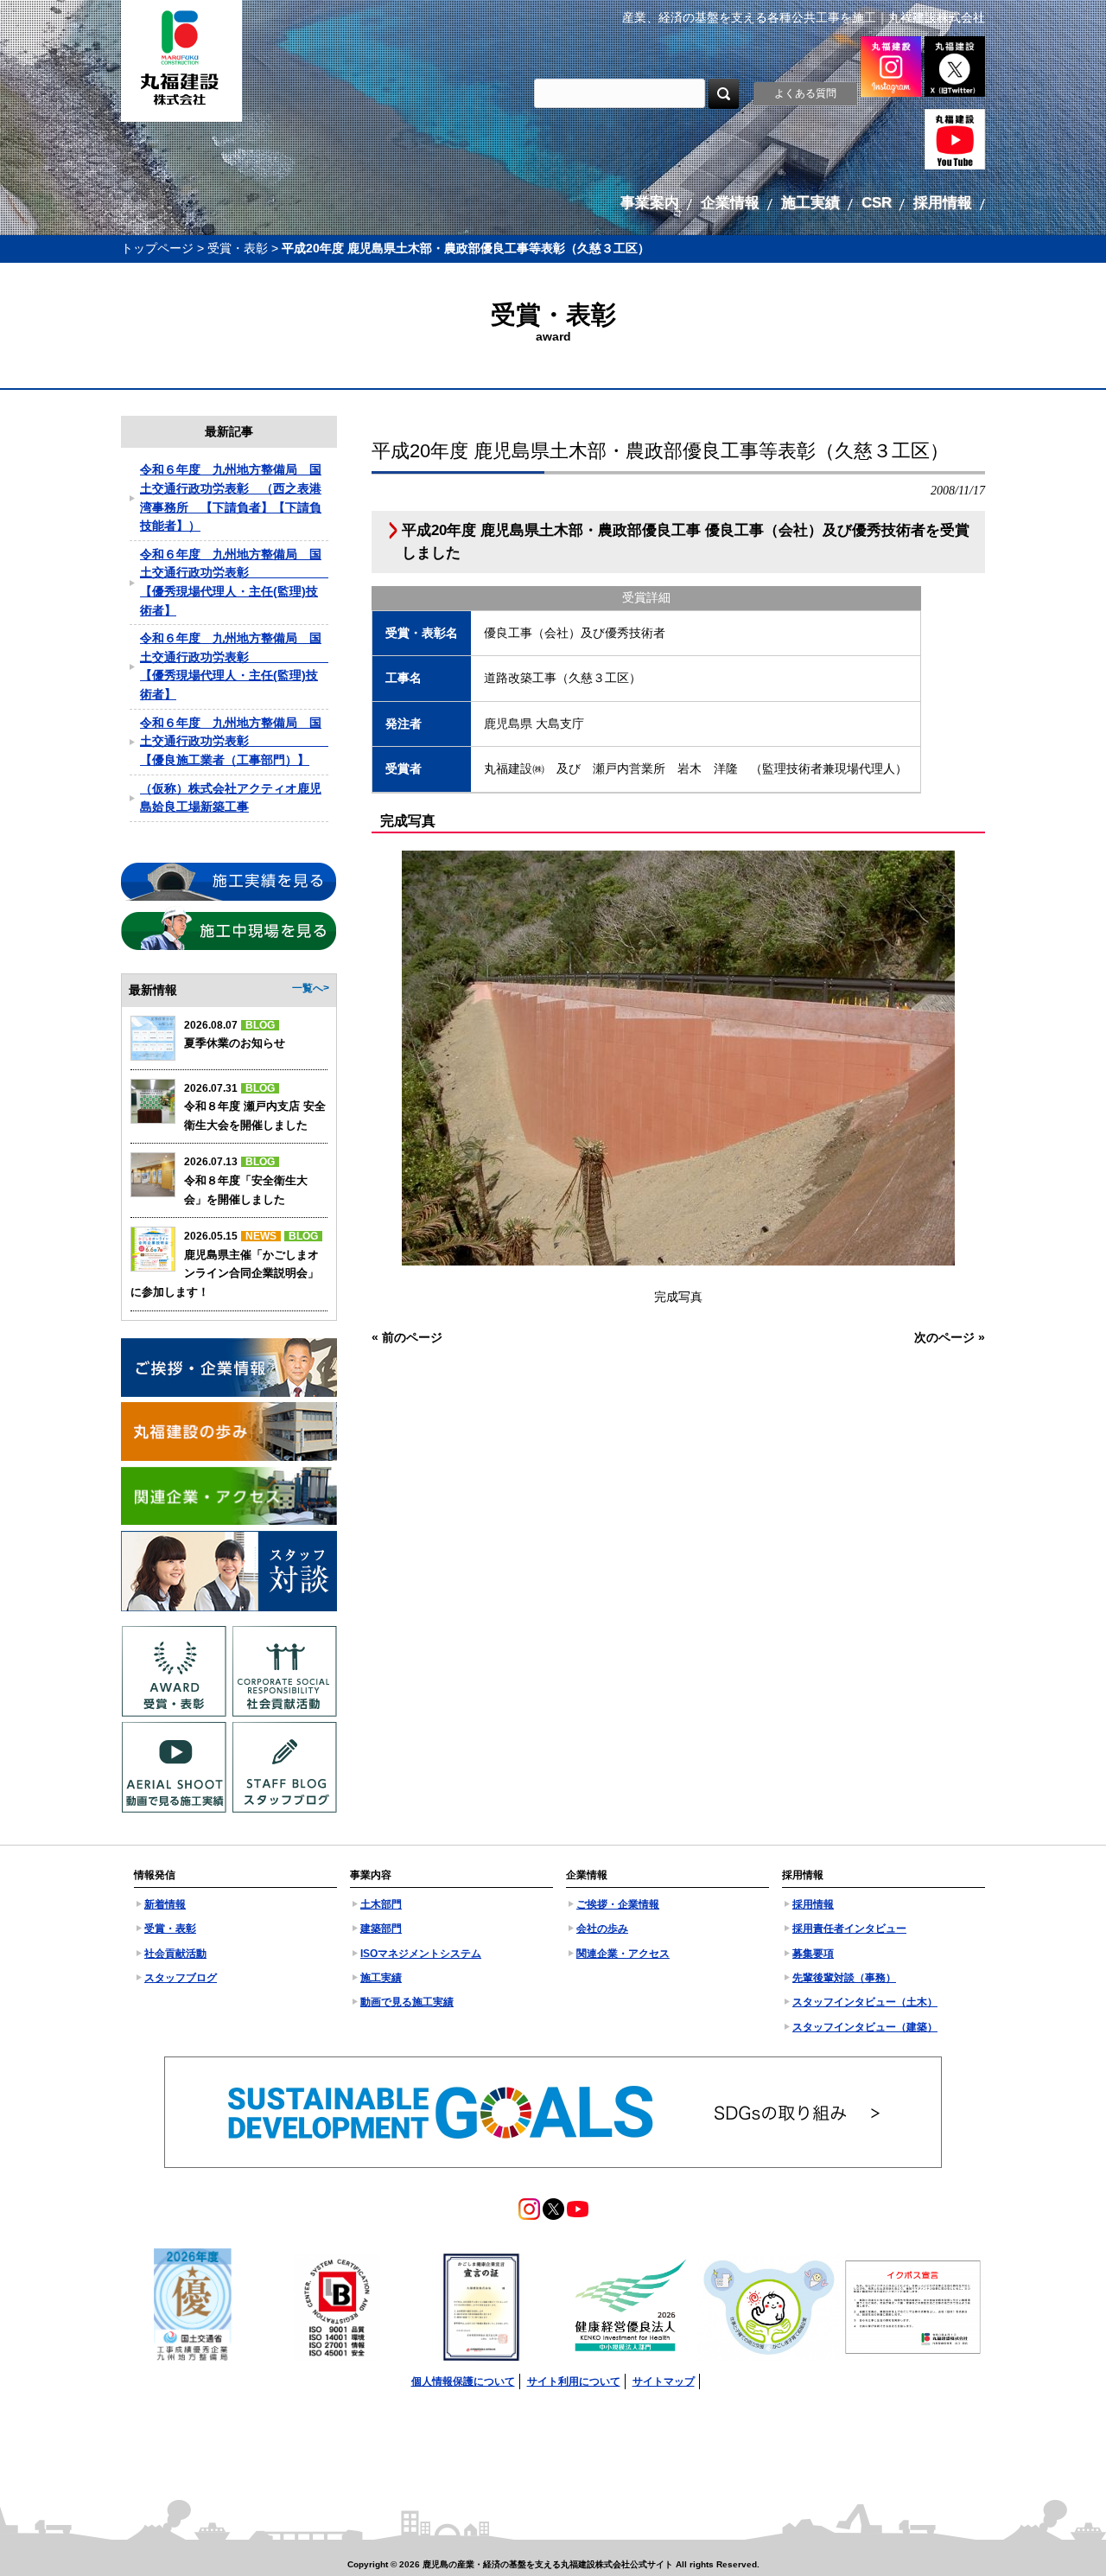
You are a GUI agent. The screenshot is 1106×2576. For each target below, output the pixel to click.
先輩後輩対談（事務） (844, 1978)
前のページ (412, 1337)
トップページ (157, 248)
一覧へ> (311, 988)
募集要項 (813, 1954)
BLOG (260, 1025)
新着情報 (165, 1904)
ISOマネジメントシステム (421, 1954)
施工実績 (381, 1978)
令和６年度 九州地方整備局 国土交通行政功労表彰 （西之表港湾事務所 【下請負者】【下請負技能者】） (231, 497)
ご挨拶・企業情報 (618, 1904)
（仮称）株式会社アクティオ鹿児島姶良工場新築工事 (231, 798)
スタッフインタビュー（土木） (865, 2002)
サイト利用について (574, 2382)
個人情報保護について (463, 2382)
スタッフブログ (181, 1978)
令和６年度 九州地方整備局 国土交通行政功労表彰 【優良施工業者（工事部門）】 (234, 741)
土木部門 (381, 1904)
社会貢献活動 (175, 1954)
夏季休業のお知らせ (235, 1043)
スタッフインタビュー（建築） (865, 2027)
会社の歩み (602, 1929)
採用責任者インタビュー (849, 1929)
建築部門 (381, 1929)
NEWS (261, 1236)
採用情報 (813, 1904)
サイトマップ (664, 2382)
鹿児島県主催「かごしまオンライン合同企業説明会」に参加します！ (225, 1273)
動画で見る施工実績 (407, 2002)
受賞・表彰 (238, 248)
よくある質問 (805, 93)
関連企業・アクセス (623, 1954)
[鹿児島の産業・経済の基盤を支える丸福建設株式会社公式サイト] (181, 61)
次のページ (944, 1337)
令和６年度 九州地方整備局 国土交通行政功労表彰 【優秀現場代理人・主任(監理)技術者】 (234, 582)
